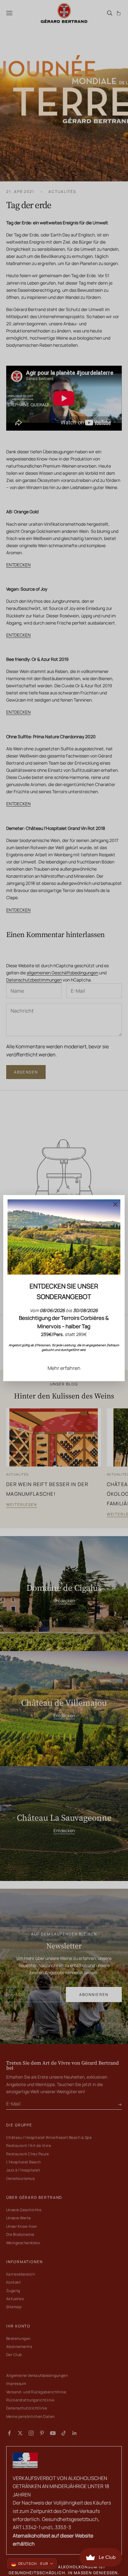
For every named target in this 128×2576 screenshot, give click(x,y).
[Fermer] (116, 1204)
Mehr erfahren (64, 1368)
